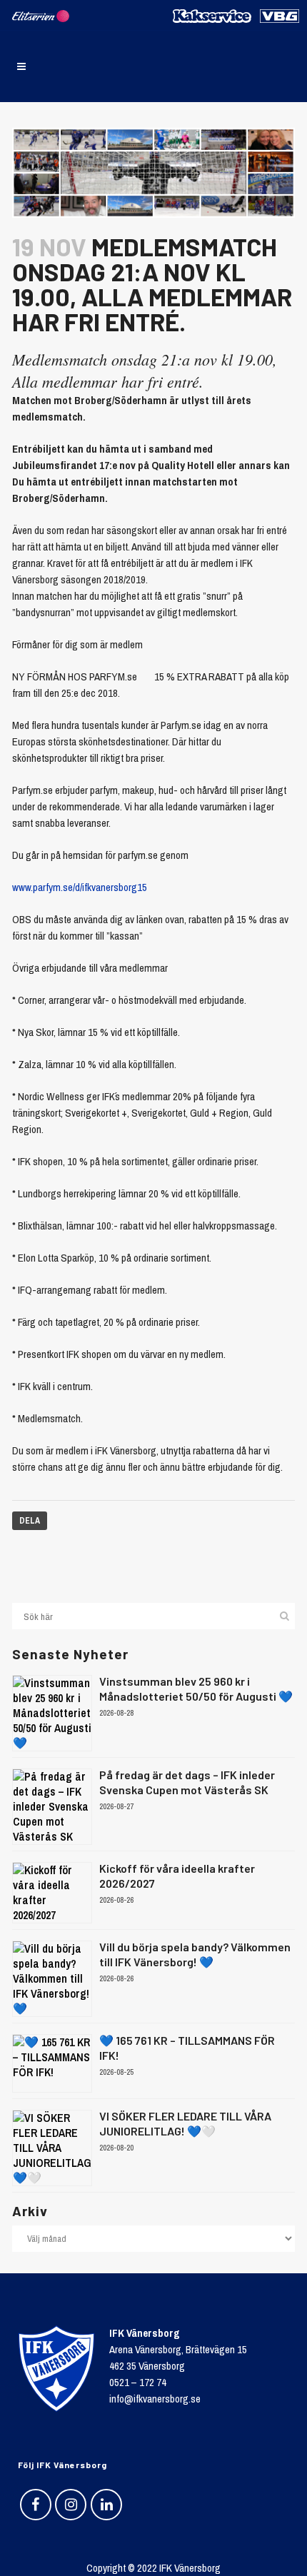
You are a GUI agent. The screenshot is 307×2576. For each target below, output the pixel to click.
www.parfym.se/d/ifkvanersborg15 (80, 887)
